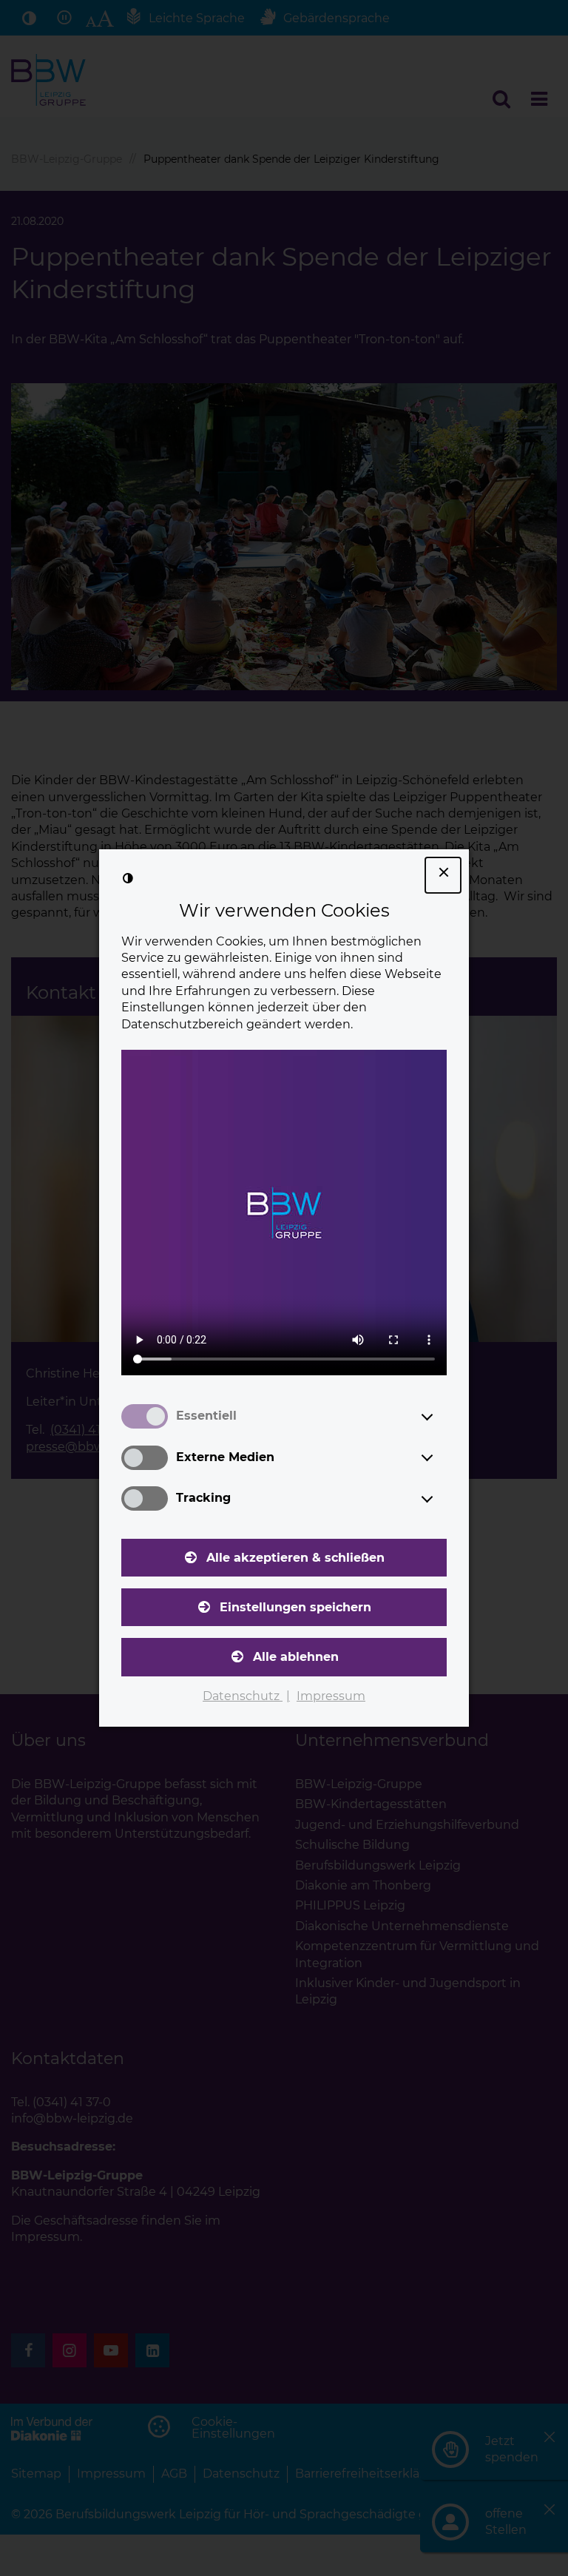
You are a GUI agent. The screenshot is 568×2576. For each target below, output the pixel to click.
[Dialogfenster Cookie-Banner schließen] (443, 875)
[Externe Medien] (441, 1457)
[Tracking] (441, 1499)
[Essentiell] (441, 1417)
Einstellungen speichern (295, 1607)
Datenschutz (243, 1696)
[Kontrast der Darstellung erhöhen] (128, 878)
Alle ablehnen (296, 1657)
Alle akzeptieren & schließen (295, 1558)
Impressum (331, 1696)
